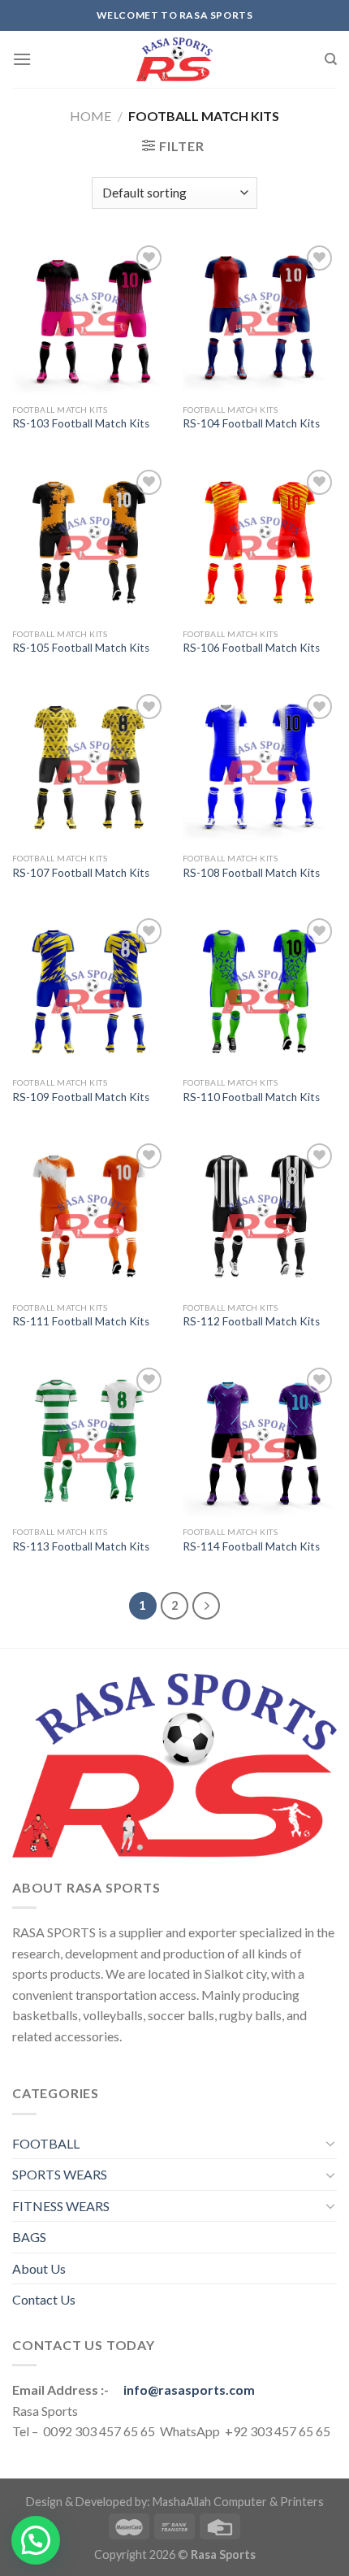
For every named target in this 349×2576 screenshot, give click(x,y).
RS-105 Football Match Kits (81, 648)
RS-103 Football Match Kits (81, 423)
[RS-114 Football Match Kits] (260, 1441)
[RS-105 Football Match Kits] (89, 543)
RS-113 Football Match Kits (81, 1546)
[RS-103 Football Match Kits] (89, 319)
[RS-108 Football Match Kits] (260, 767)
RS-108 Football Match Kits (251, 873)
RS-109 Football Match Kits (81, 1097)
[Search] (331, 59)
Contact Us (44, 2299)
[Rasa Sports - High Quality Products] (174, 59)
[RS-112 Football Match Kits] (260, 1216)
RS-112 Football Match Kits (251, 1321)
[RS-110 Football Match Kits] (260, 991)
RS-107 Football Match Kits (81, 873)
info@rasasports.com (189, 2390)
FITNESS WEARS (61, 2206)
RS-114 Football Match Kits (251, 1546)
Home (90, 116)
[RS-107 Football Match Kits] (89, 767)
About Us (39, 2268)
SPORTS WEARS (60, 2174)
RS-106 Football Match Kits (251, 648)
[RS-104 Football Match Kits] (260, 319)
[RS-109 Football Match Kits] (89, 991)
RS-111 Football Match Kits (81, 1321)
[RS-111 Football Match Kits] (89, 1216)
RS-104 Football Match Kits (251, 423)
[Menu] (22, 59)
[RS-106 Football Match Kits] (260, 543)
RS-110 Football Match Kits (251, 1097)
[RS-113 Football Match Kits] (89, 1441)
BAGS (29, 2237)
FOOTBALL (46, 2143)
